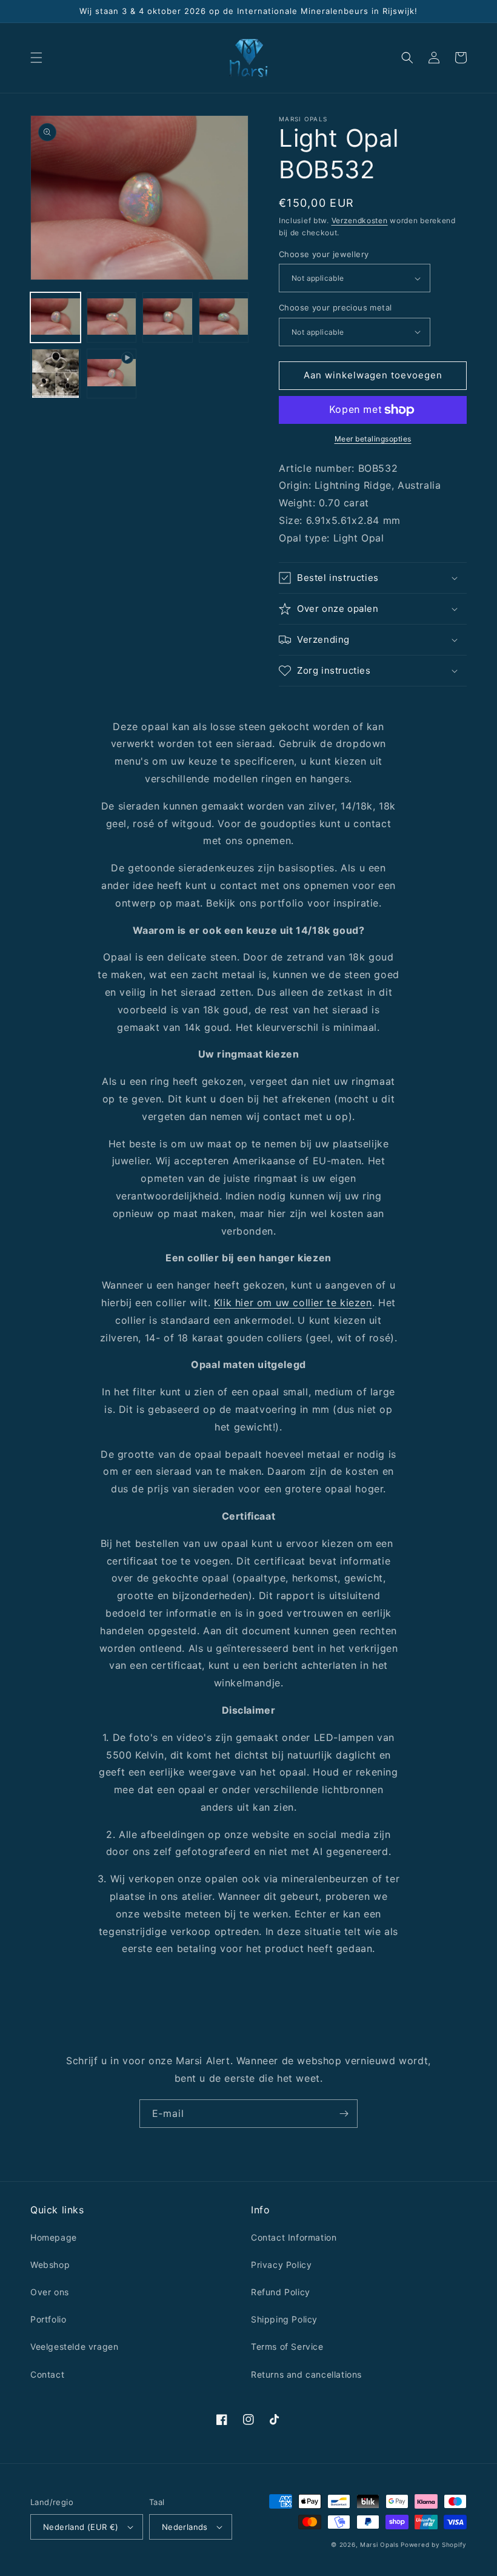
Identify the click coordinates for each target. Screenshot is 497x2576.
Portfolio (48, 2319)
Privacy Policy (281, 2265)
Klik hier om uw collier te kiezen (293, 1303)
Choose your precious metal (335, 307)
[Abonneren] (344, 2114)
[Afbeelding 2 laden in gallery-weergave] (112, 317)
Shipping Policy (284, 2319)
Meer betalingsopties (373, 439)
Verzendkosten (360, 220)
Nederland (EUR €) (81, 2527)
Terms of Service (287, 2346)
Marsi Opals (379, 2544)
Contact (47, 2374)
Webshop (50, 2265)
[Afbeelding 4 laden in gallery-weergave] (224, 317)
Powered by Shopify (434, 2544)
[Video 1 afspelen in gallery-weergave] (112, 374)
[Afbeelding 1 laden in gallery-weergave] (55, 317)
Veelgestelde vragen (74, 2346)
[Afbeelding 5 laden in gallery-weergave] (55, 374)
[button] (36, 58)
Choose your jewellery (324, 254)
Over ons (50, 2292)
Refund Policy (281, 2292)
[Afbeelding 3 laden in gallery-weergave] (168, 317)
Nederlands (185, 2527)
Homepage (54, 2237)
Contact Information (294, 2237)
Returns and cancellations (306, 2374)
